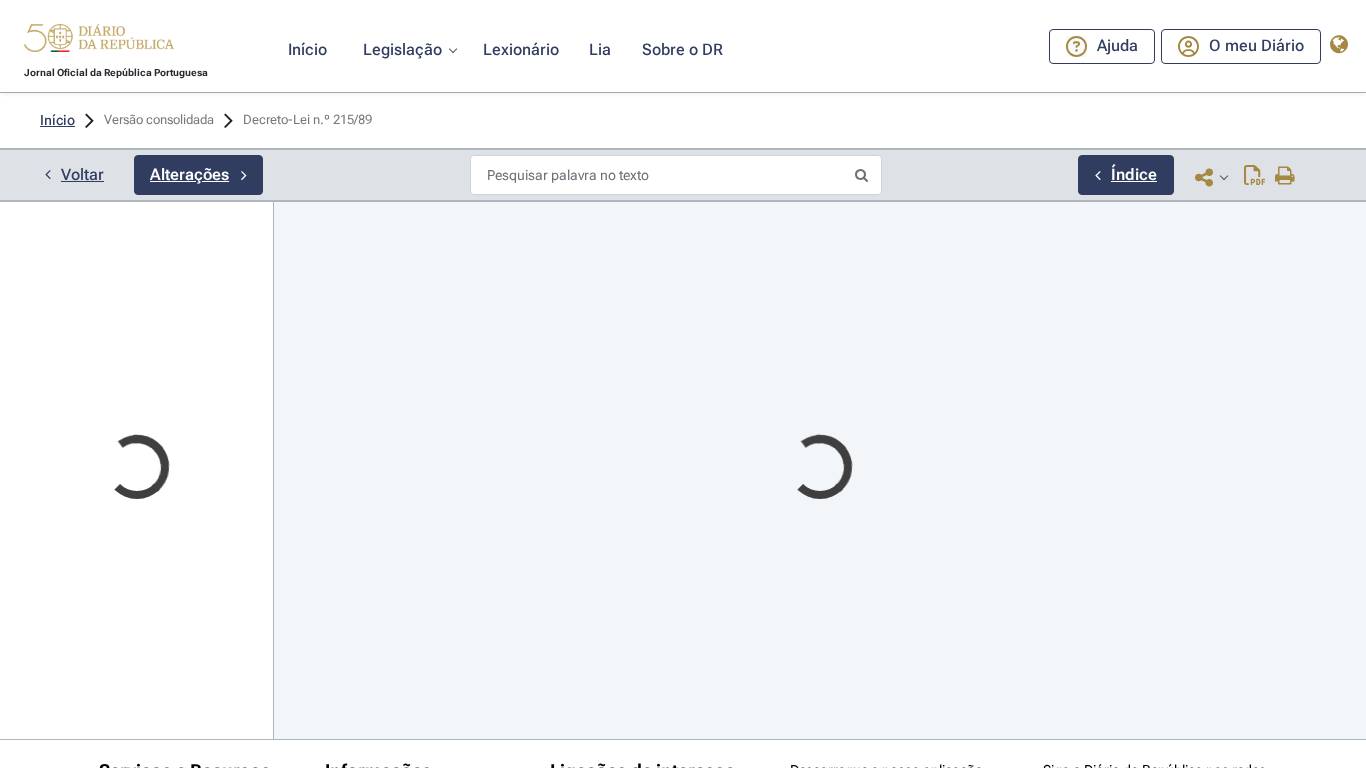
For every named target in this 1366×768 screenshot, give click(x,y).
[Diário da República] (99, 42)
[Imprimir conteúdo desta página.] (1285, 177)
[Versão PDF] (1254, 177)
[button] (99, 41)
